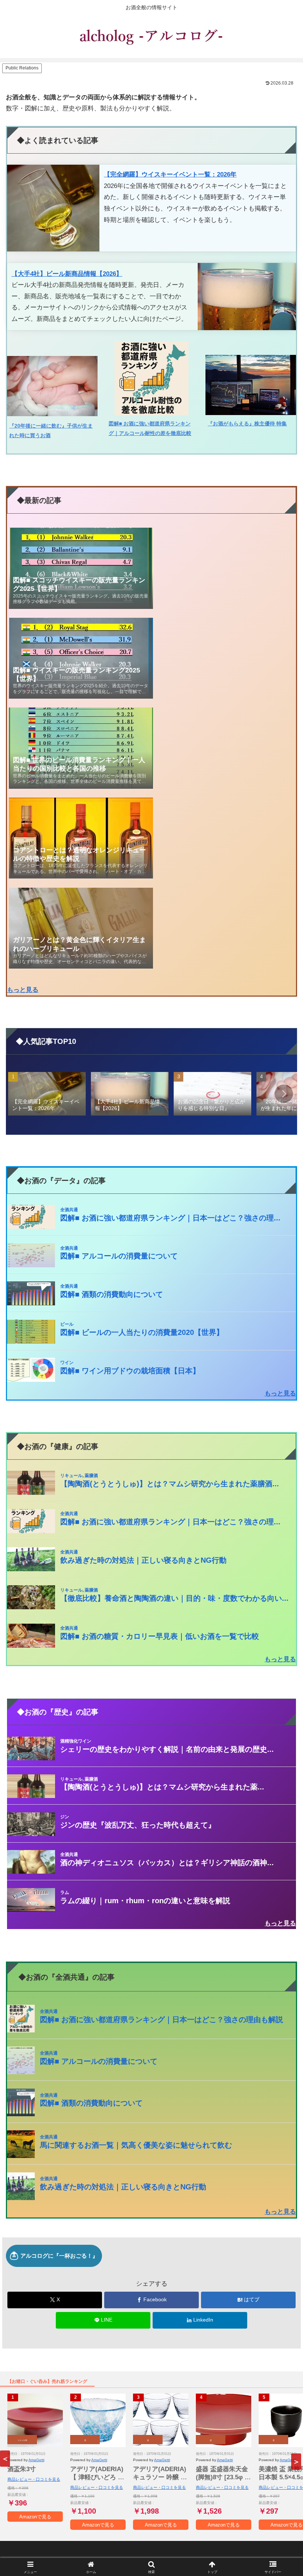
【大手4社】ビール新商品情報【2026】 (67, 274)
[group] (47, 1095)
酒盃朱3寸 (22, 2469)
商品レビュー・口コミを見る (34, 2479)
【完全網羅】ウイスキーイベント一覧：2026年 (170, 174)
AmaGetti (36, 2460)
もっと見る (23, 990)
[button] (284, 1094)
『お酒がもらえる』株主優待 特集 (247, 424)
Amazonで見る (35, 2517)
